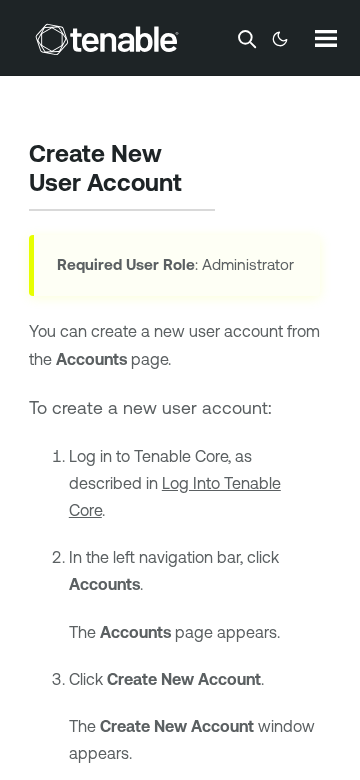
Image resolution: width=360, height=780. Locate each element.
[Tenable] (107, 39)
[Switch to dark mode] (280, 39)
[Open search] (247, 39)
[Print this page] (199, 185)
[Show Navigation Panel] (326, 38)
